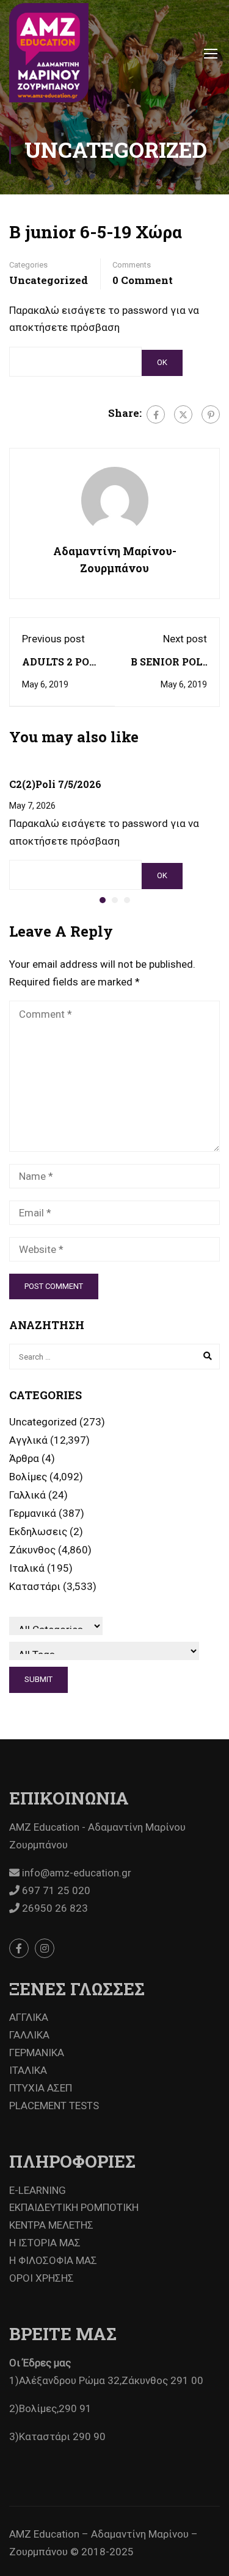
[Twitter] (183, 414)
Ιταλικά (27, 1568)
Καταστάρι (35, 1586)
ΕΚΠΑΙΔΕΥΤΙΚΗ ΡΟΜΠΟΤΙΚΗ (74, 2207)
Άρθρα (24, 1458)
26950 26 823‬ (54, 1908)
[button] (103, 900)
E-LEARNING (38, 2190)
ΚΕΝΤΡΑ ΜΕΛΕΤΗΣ (51, 2225)
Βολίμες (28, 1477)
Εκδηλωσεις (38, 1531)
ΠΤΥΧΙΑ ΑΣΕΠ (41, 2088)
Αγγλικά (28, 1440)
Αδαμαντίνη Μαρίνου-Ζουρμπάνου (115, 560)
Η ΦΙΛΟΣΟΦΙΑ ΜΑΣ (53, 2260)
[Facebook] (156, 414)
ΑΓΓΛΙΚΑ (29, 2017)
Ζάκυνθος (32, 1550)
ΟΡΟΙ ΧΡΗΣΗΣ (42, 2278)
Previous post (53, 639)
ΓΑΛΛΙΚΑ (29, 2035)
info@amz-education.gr (75, 1873)
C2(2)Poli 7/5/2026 (55, 784)
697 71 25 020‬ (55, 1890)
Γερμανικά (33, 1513)
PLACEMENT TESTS (54, 2106)
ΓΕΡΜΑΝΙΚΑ (37, 2053)
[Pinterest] (211, 414)
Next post (185, 639)
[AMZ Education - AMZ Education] (49, 53)
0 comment (143, 280)
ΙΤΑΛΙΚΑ (28, 2070)
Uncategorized (49, 280)
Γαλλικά (27, 1495)
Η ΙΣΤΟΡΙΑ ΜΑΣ (45, 2243)
